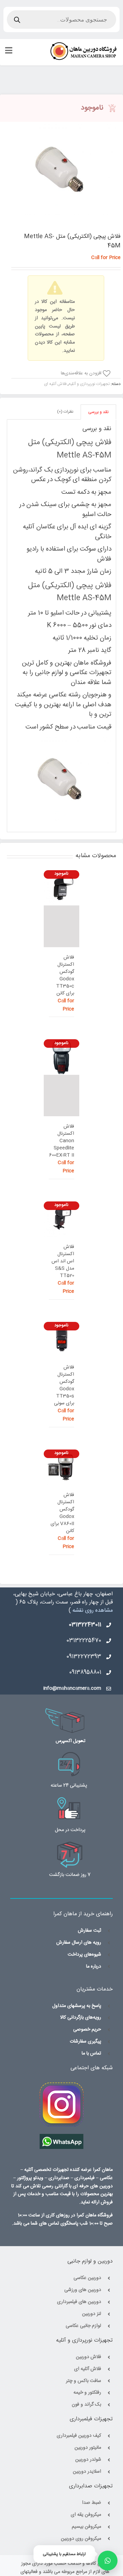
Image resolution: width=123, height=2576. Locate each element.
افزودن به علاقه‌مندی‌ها (81, 374)
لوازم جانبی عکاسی (83, 2326)
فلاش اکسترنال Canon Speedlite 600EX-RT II (61, 1141)
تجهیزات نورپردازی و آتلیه (89, 384)
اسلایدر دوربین (87, 2472)
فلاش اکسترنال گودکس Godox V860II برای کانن (62, 1513)
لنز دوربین (92, 2314)
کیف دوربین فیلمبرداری (79, 2436)
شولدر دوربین (88, 2460)
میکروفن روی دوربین (81, 2539)
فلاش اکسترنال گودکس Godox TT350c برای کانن (65, 976)
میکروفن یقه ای (86, 2515)
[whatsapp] (61, 2138)
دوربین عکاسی (87, 2278)
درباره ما (94, 1967)
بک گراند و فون (86, 2405)
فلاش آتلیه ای (55, 384)
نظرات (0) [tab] (65, 412)
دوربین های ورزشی (83, 2290)
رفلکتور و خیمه (87, 2393)
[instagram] (61, 2086)
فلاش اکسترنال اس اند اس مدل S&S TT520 (63, 1261)
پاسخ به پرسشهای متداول (77, 2006)
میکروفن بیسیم (86, 2527)
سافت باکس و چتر (84, 2381)
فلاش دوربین (88, 2357)
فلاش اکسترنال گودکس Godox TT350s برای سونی (64, 1386)
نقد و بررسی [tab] (98, 412)
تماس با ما (91, 2054)
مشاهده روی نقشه (93, 1611)
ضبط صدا (92, 2503)
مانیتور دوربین (88, 2448)
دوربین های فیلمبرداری (79, 2302)
